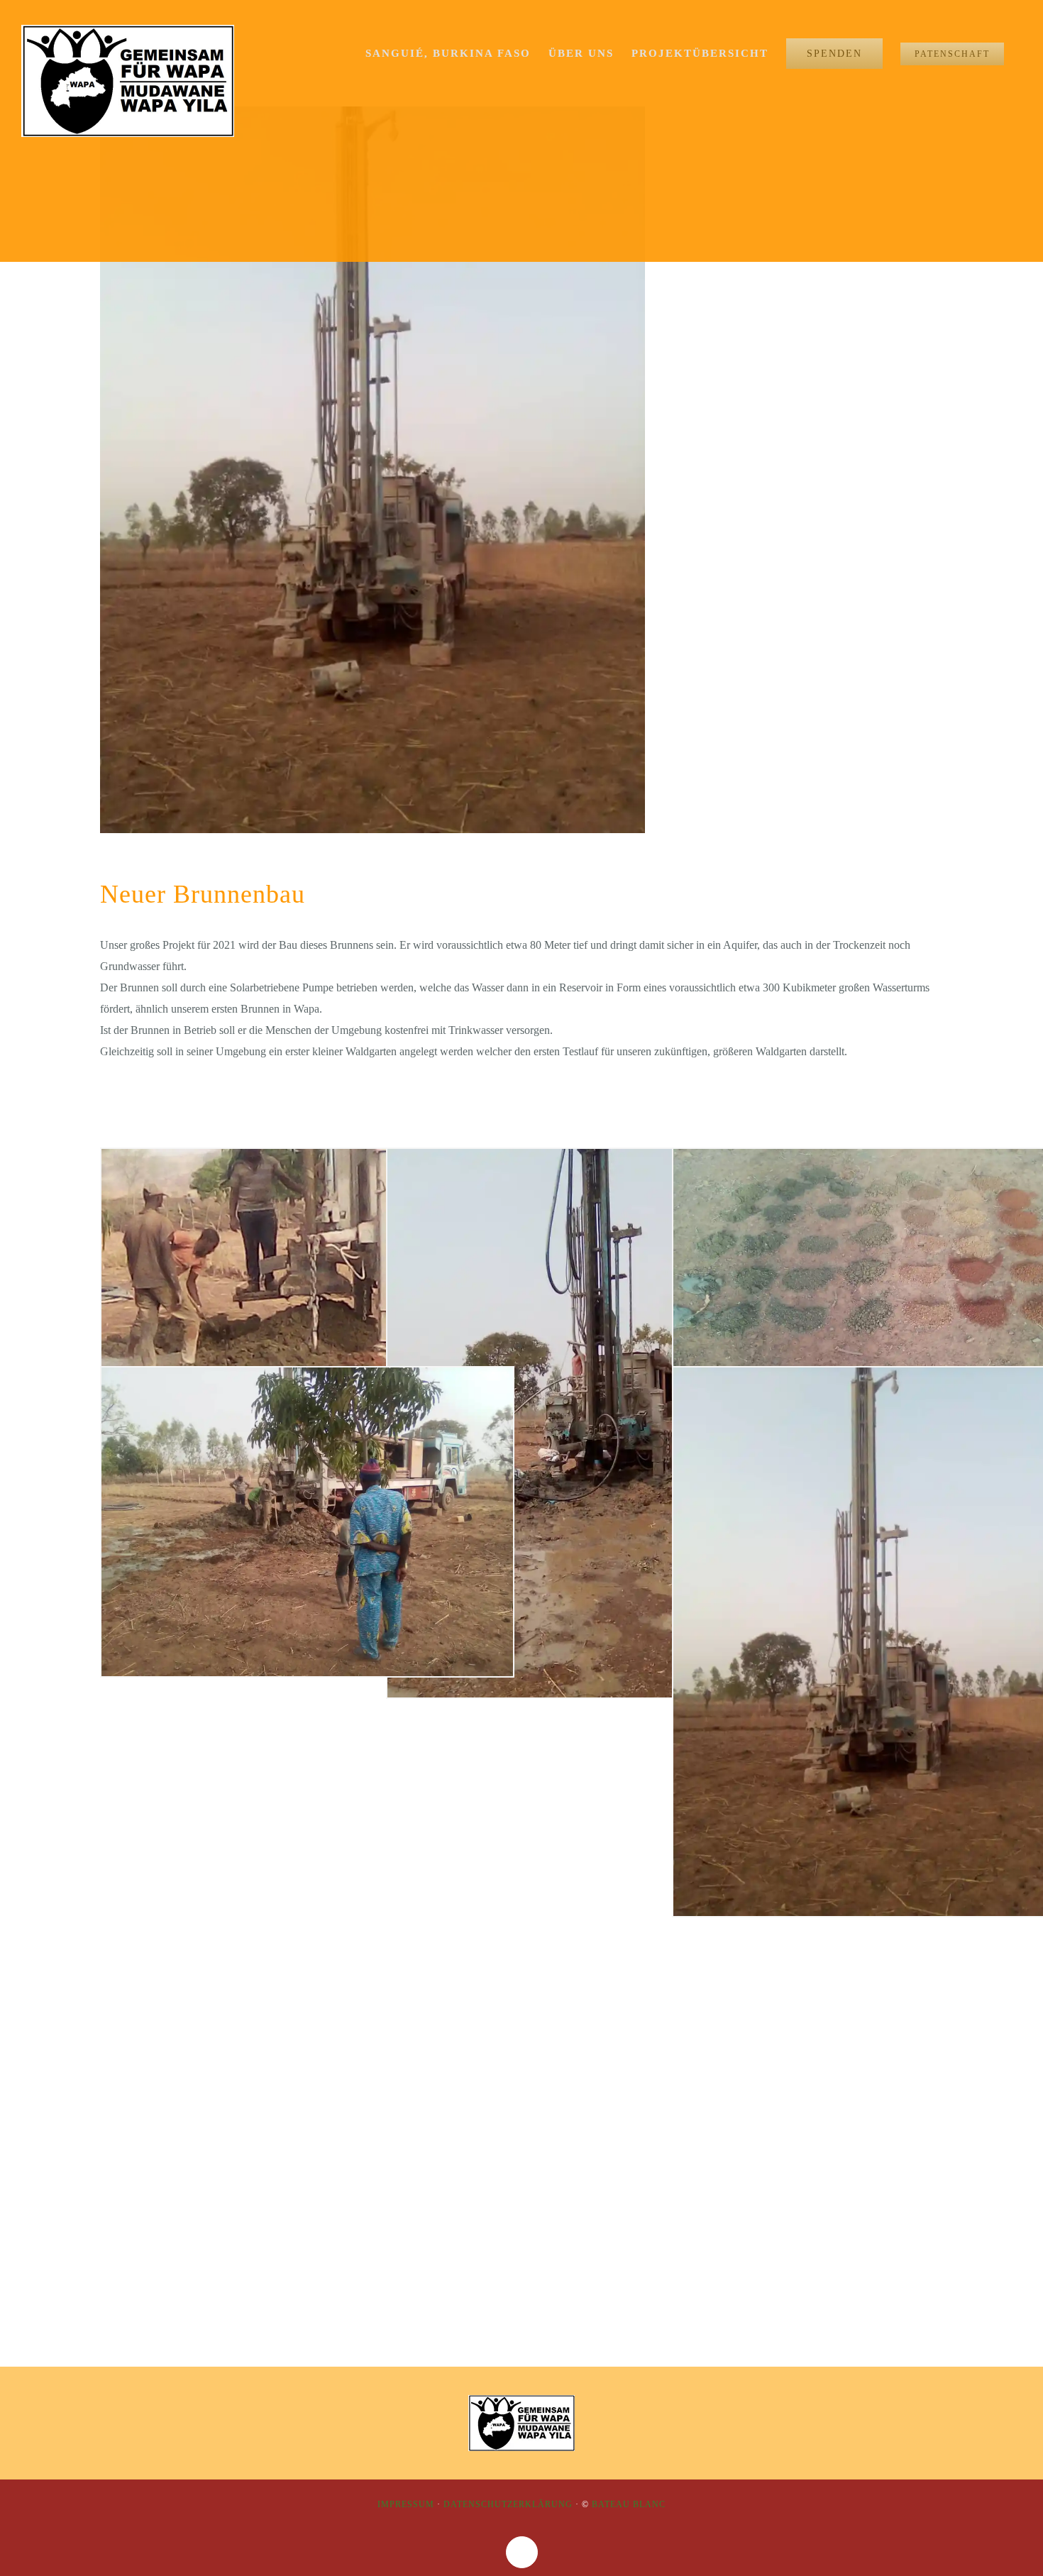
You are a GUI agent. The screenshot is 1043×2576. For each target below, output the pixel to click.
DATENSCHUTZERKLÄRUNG (508, 2504)
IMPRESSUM (406, 2504)
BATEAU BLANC (629, 2504)
